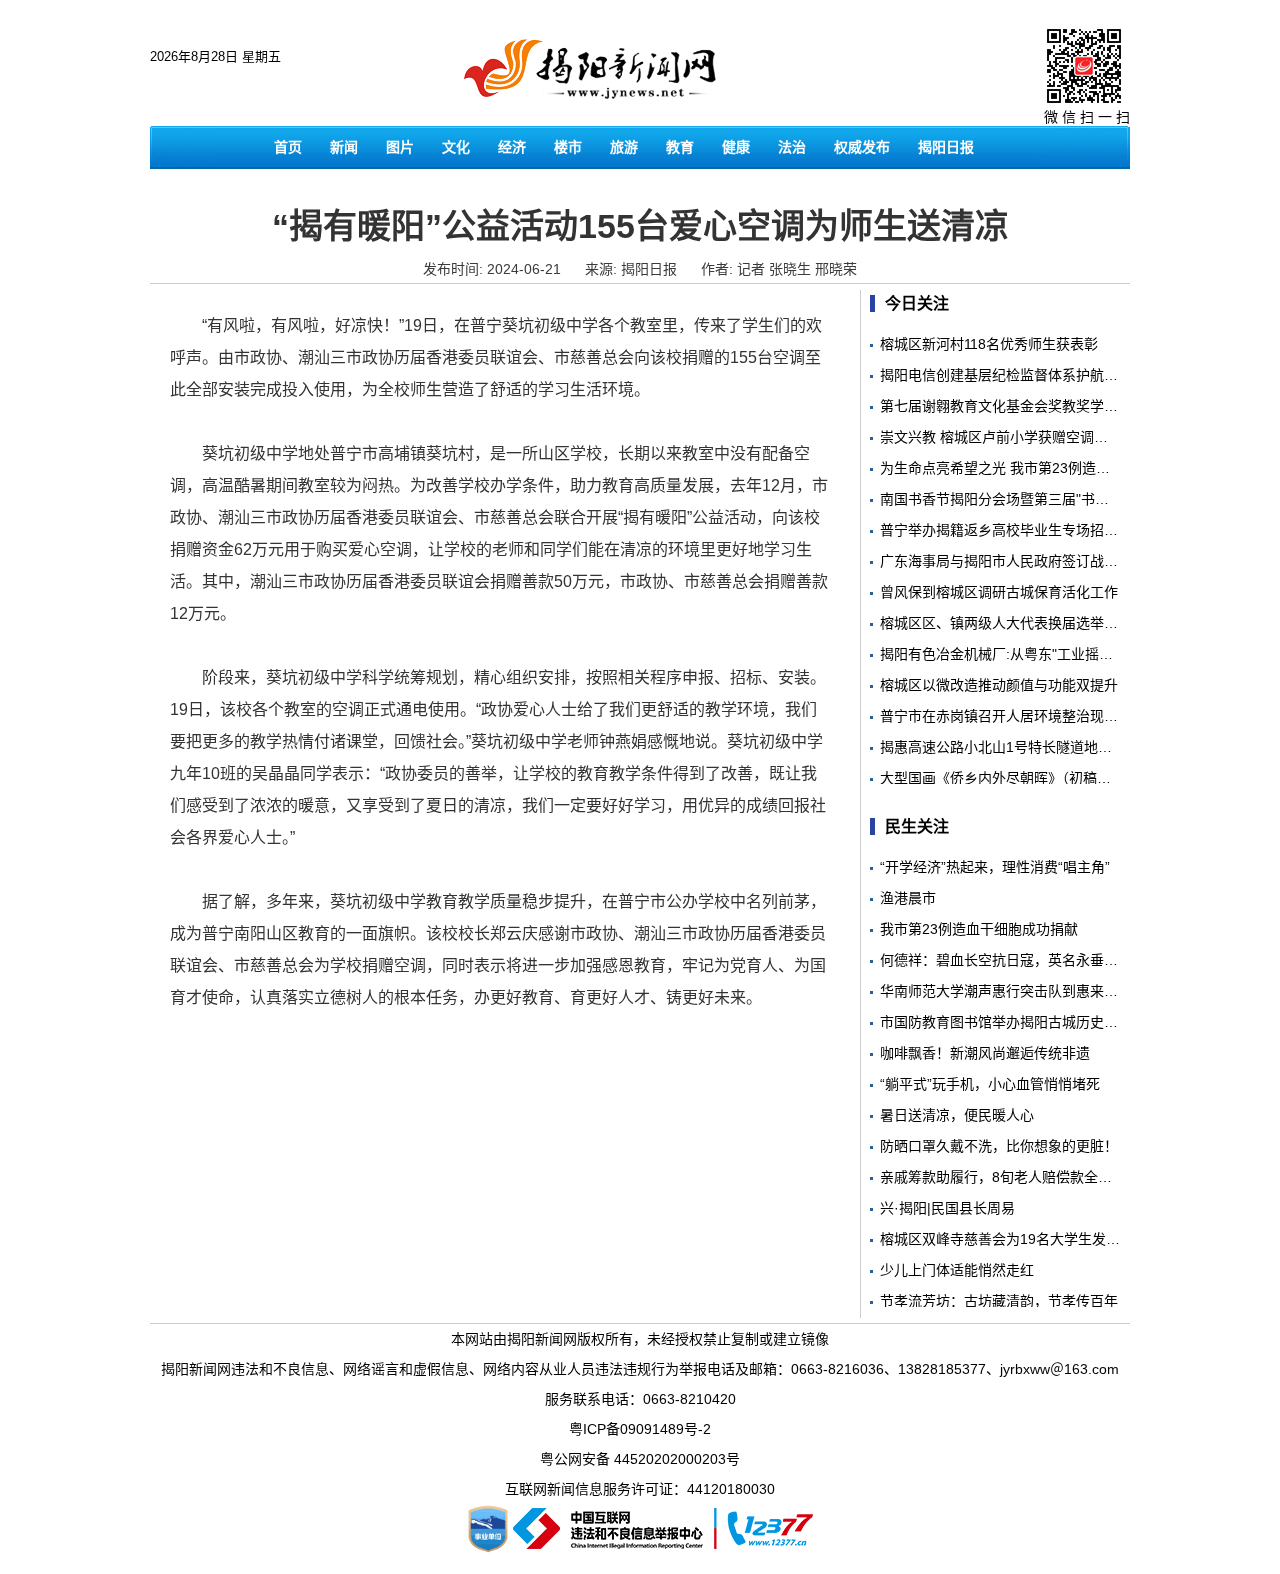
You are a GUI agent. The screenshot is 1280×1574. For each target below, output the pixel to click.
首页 (288, 147)
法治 (792, 147)
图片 (400, 147)
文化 (456, 147)
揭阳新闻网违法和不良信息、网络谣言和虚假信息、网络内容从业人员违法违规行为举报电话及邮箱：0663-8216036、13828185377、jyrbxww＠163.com (640, 1369)
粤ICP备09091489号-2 (640, 1429)
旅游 (624, 147)
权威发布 (862, 147)
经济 (512, 147)
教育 (680, 147)
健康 (736, 147)
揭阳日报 (946, 147)
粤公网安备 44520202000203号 (640, 1459)
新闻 (344, 147)
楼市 (568, 147)
